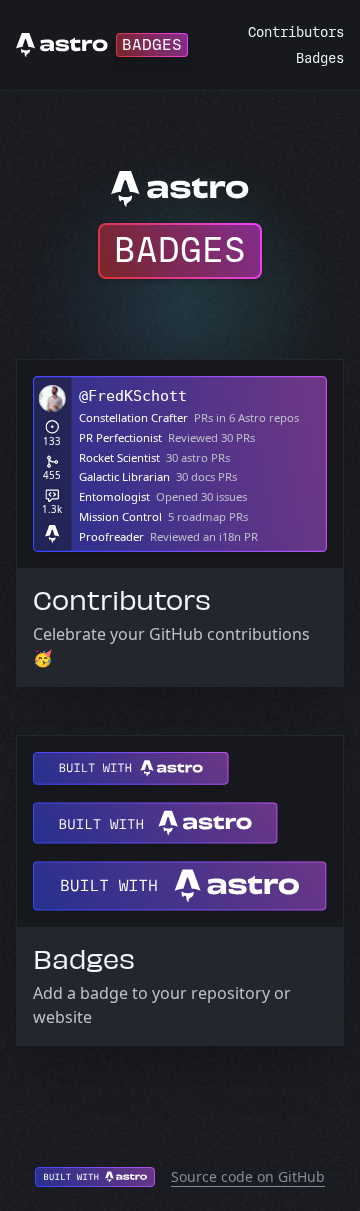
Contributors (296, 32)
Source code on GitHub (248, 1176)
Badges (320, 58)
